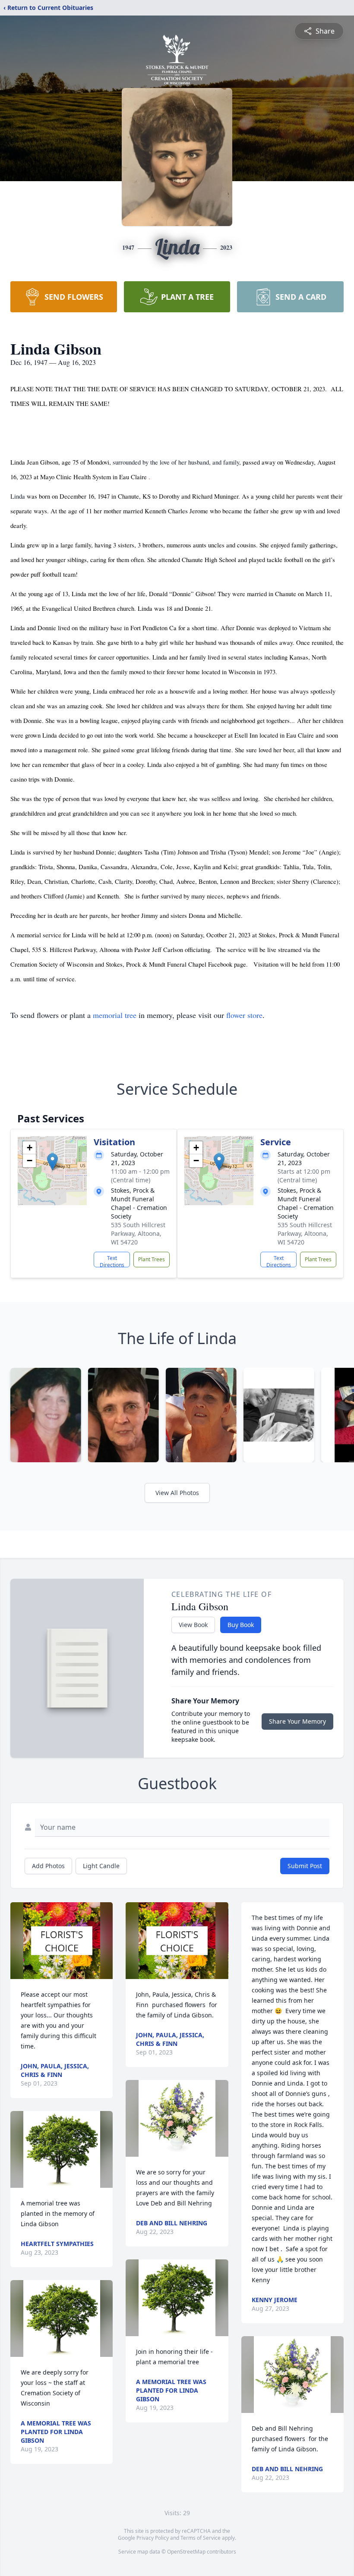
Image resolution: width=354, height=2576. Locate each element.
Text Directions (112, 1261)
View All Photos (177, 1493)
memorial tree (115, 1015)
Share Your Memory (297, 1721)
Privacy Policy (153, 2538)
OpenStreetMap (186, 2552)
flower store (244, 1015)
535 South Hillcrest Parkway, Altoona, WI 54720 (138, 1233)
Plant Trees (152, 1259)
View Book (193, 1625)
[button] (52, 1162)
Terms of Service (201, 2538)
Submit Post (305, 1866)
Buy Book (241, 1625)
